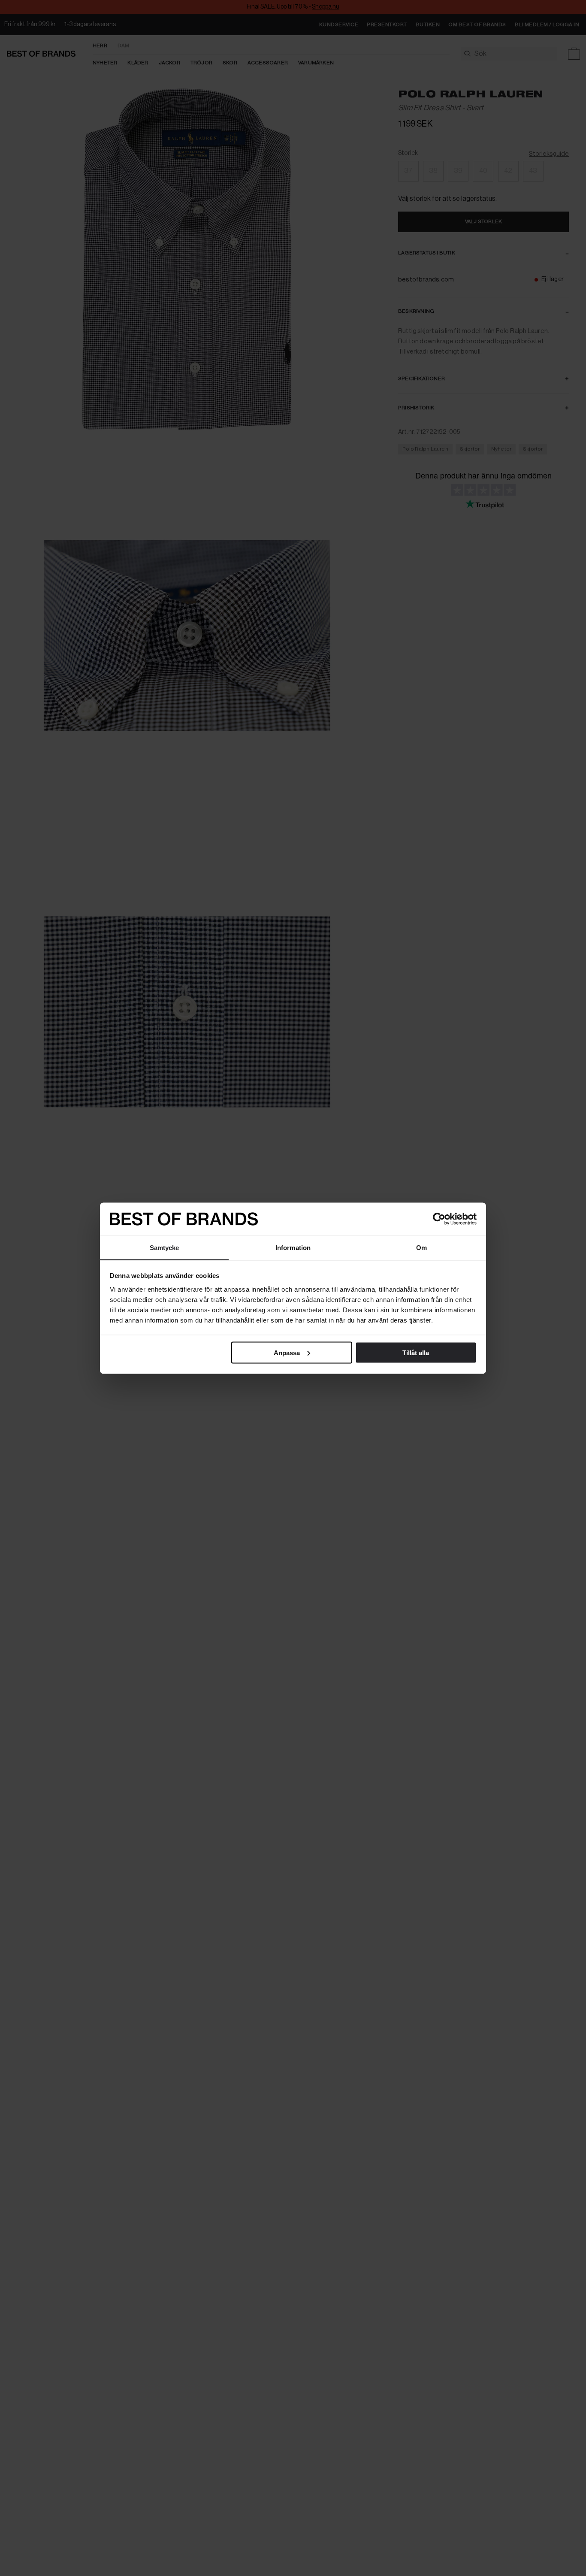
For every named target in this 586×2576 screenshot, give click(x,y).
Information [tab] (293, 1247)
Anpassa (287, 1352)
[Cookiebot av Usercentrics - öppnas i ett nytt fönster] (439, 1219)
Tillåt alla (416, 1352)
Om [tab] (421, 1247)
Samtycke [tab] (165, 1247)
